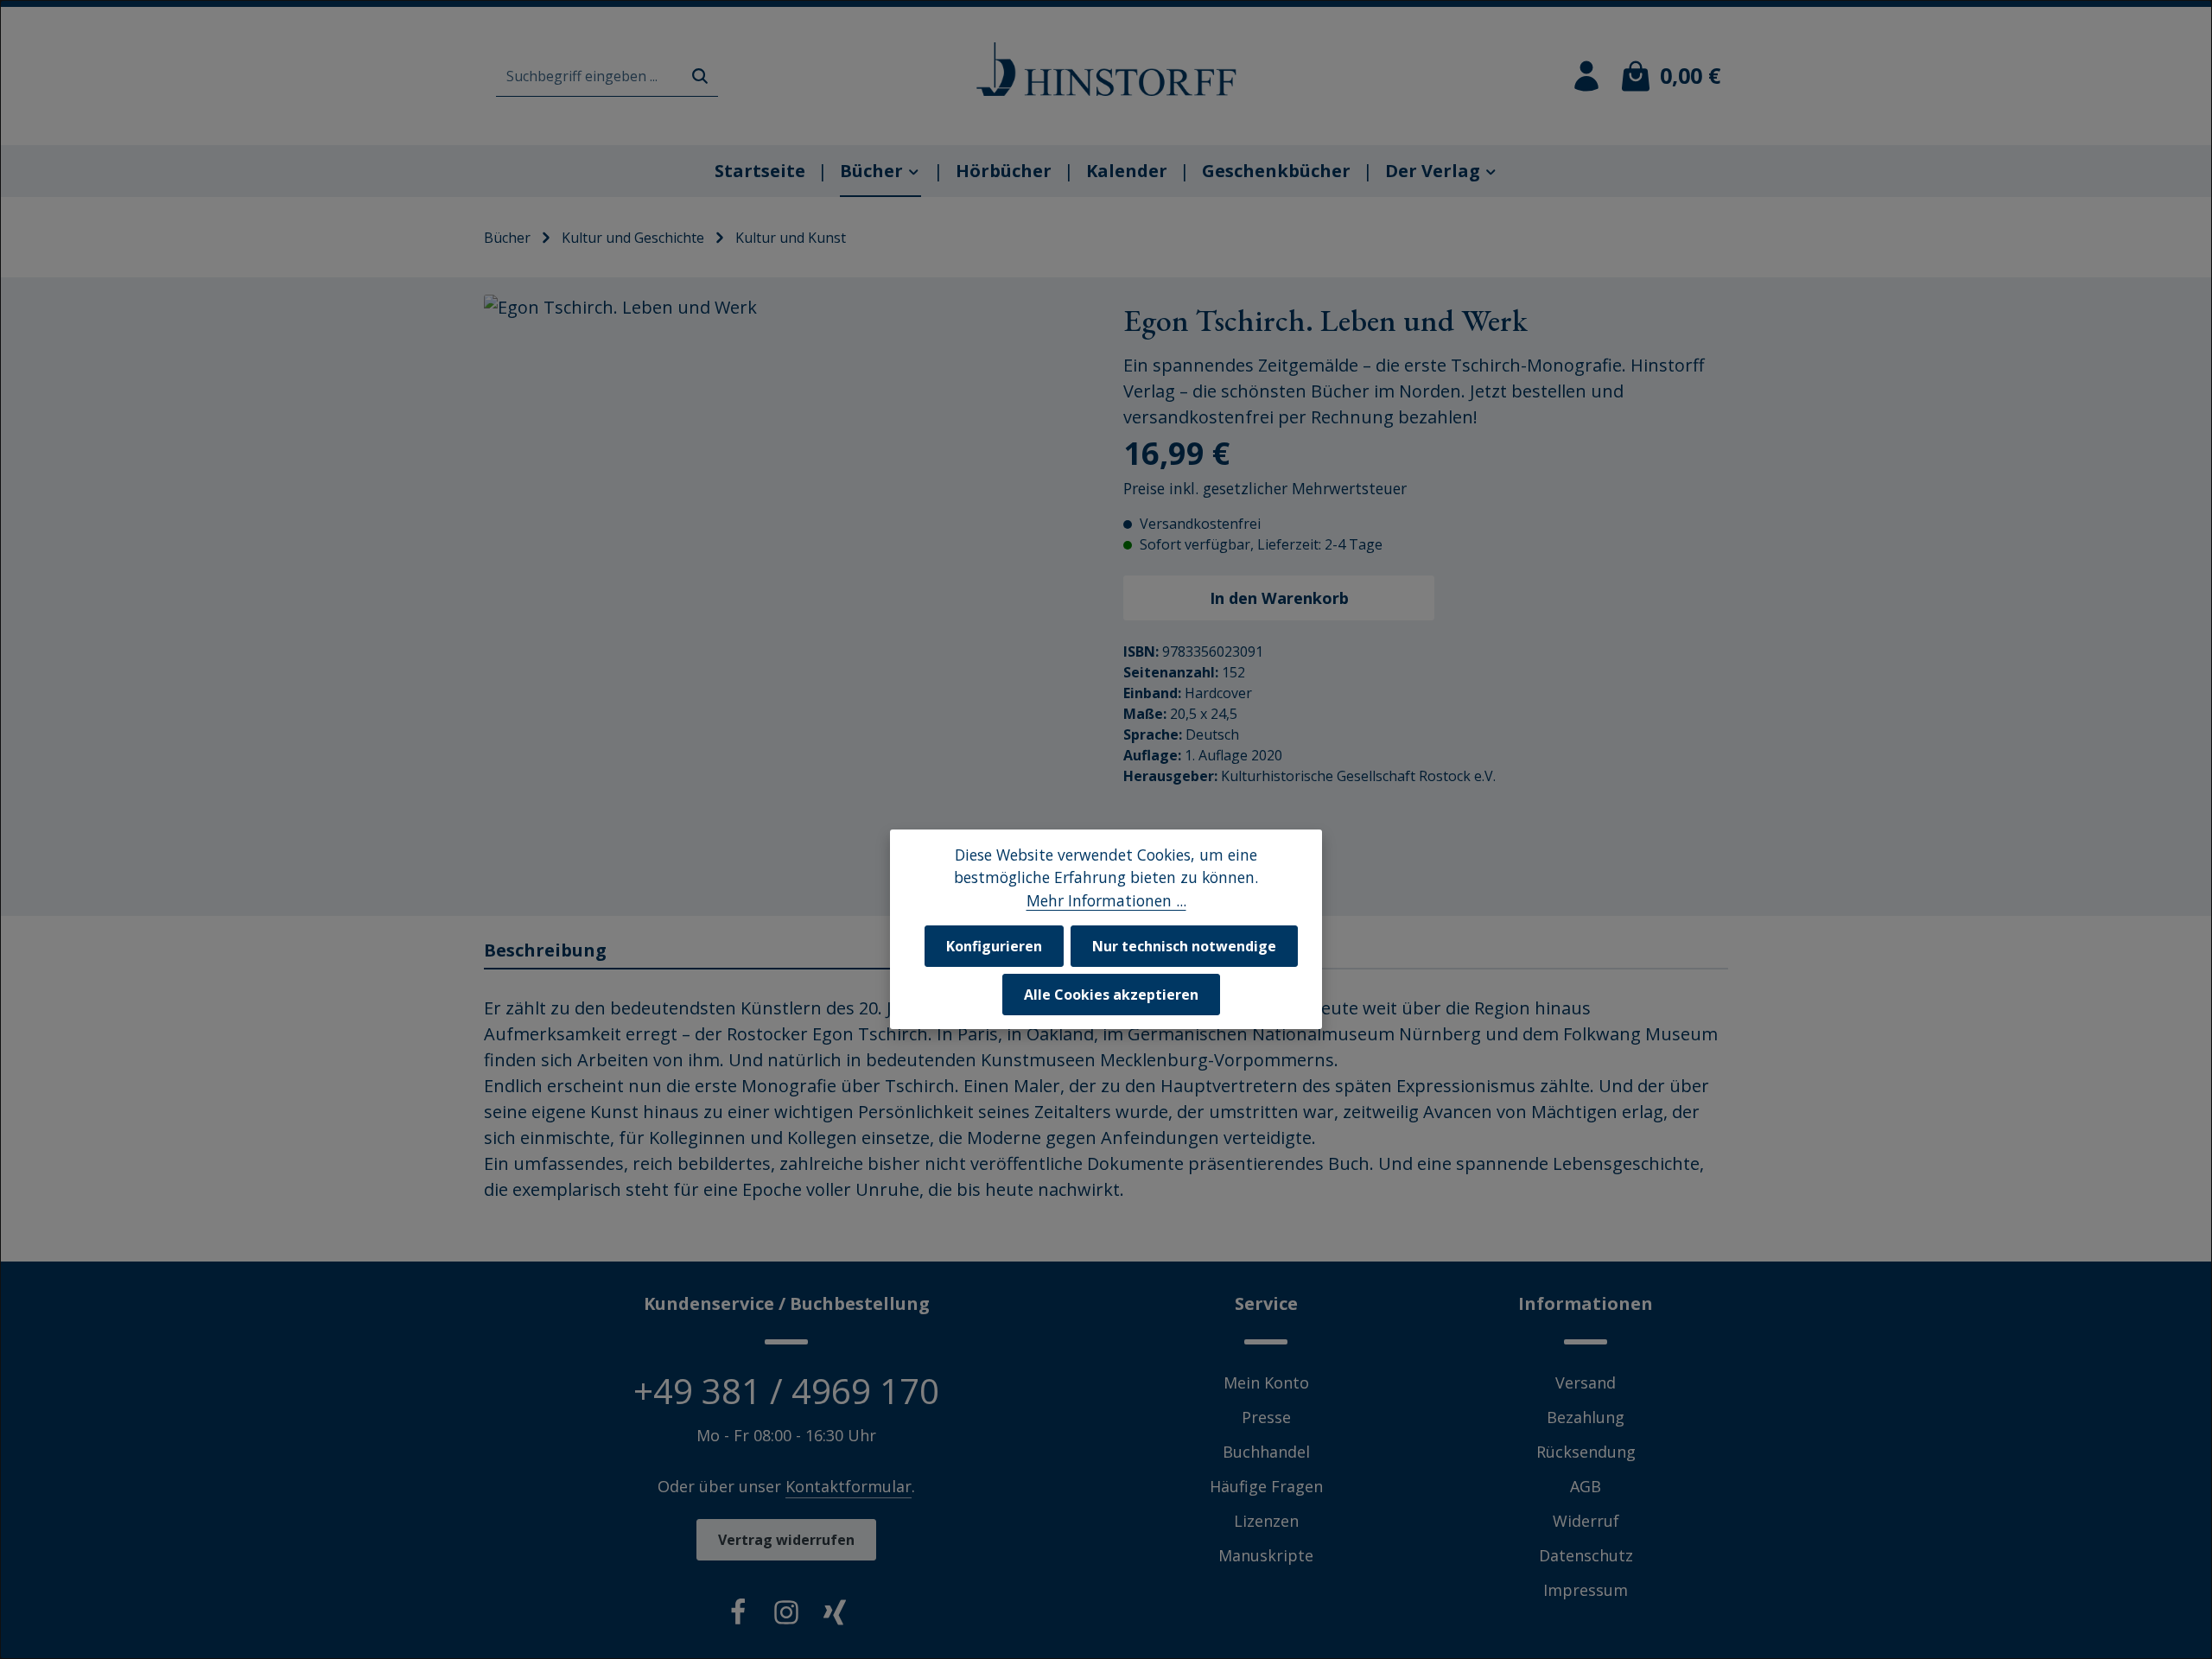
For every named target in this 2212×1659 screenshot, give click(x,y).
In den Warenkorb (1279, 597)
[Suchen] (700, 76)
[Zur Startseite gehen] (1106, 69)
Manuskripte (1266, 1555)
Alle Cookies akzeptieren (1111, 995)
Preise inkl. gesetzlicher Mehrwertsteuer (1265, 488)
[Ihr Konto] (1586, 76)
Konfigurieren (994, 946)
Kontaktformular (849, 1486)
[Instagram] (786, 1616)
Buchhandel (1266, 1452)
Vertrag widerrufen (786, 1540)
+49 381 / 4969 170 (786, 1391)
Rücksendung (1586, 1452)
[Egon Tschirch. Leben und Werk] (786, 597)
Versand (1586, 1382)
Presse (1266, 1417)
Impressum (1586, 1590)
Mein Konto (1266, 1382)
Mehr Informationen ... (1106, 900)
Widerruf (1586, 1521)
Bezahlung (1586, 1417)
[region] (786, 597)
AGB (1586, 1486)
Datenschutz (1586, 1555)
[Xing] (835, 1616)
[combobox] (589, 76)
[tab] (787, 951)
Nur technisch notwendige (1184, 946)
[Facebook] (738, 1616)
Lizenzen (1266, 1521)
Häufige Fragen (1266, 1486)
